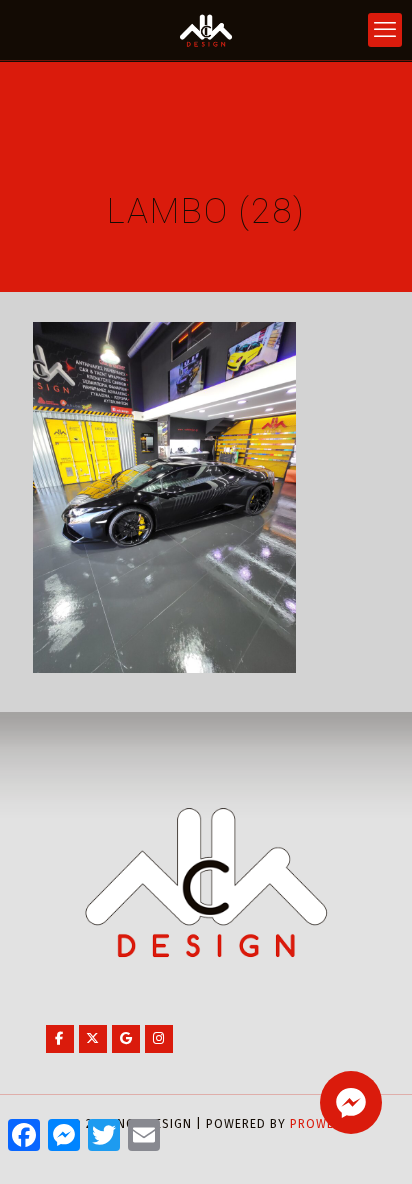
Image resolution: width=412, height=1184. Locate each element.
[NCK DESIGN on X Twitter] (93, 1039)
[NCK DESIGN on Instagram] (159, 1039)
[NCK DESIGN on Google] (126, 1039)
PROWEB (316, 1124)
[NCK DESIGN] (206, 30)
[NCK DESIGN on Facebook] (60, 1039)
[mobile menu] (385, 30)
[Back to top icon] (371, 1143)
